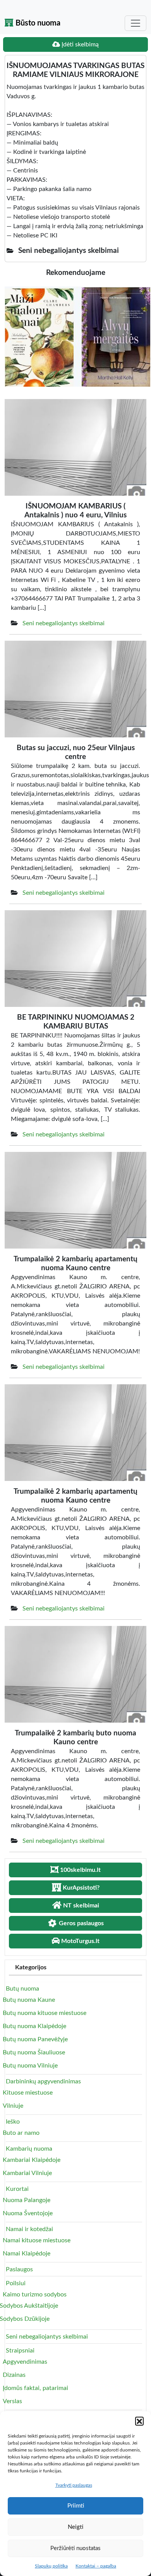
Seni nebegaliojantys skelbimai (63, 623)
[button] (139, 2421)
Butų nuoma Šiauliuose (34, 2052)
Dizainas (14, 2375)
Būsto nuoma (37, 23)
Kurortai (17, 2189)
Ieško (13, 2122)
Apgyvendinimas (25, 2362)
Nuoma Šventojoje (28, 2213)
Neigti (75, 2527)
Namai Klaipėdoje (27, 2254)
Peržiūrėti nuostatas (75, 2548)
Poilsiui (16, 2283)
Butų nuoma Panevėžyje (35, 2039)
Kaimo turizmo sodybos (35, 2295)
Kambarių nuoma (29, 2149)
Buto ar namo (21, 2133)
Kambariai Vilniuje (27, 2173)
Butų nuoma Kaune (29, 2000)
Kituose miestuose (28, 2093)
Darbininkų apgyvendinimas (43, 2081)
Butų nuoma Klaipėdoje (34, 2026)
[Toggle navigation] (136, 23)
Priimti (76, 2506)
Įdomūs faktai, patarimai (35, 2388)
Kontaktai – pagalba (96, 2566)
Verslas (12, 2401)
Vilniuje (13, 2106)
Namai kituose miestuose (37, 2240)
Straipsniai (20, 2351)
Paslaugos (19, 2269)
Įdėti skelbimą (79, 44)
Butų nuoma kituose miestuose (45, 2013)
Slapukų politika (51, 2566)
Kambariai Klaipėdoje (32, 2160)
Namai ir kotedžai (29, 2229)
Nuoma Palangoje (27, 2200)
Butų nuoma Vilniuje (30, 2066)
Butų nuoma (22, 1989)
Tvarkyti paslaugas (74, 2485)
